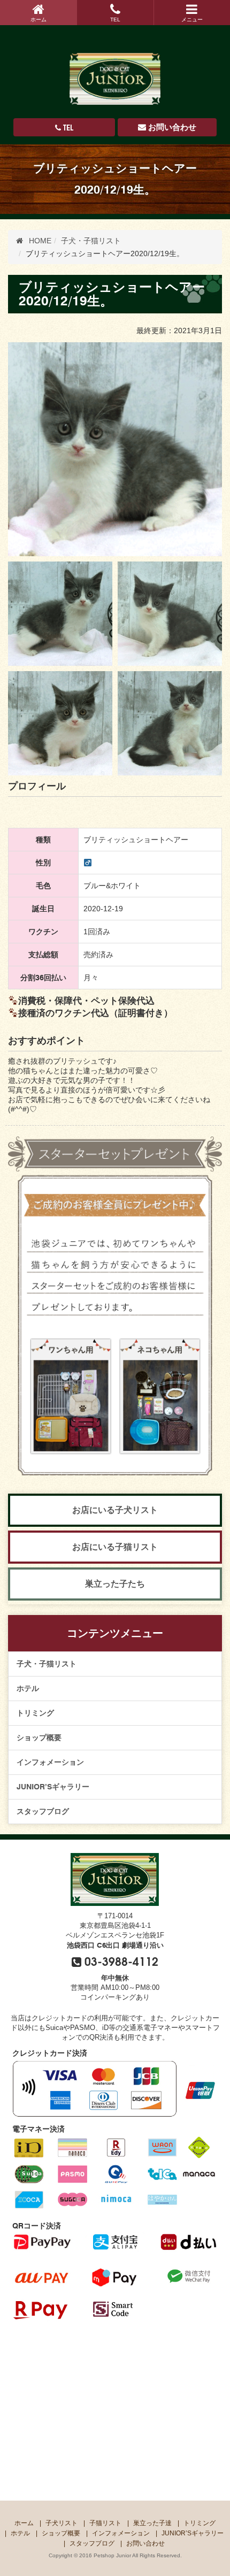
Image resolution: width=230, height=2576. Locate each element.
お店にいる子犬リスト (115, 1510)
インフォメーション (50, 1762)
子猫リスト (105, 2523)
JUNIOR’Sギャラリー (53, 1787)
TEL (115, 20)
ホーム (39, 20)
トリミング (35, 1713)
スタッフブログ (43, 1811)
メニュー (192, 20)
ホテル (28, 1688)
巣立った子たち (115, 1584)
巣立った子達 (152, 2523)
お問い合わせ (172, 127)
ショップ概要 (39, 1737)
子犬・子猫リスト (47, 1664)
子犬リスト (62, 2523)
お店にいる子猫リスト (115, 1547)
